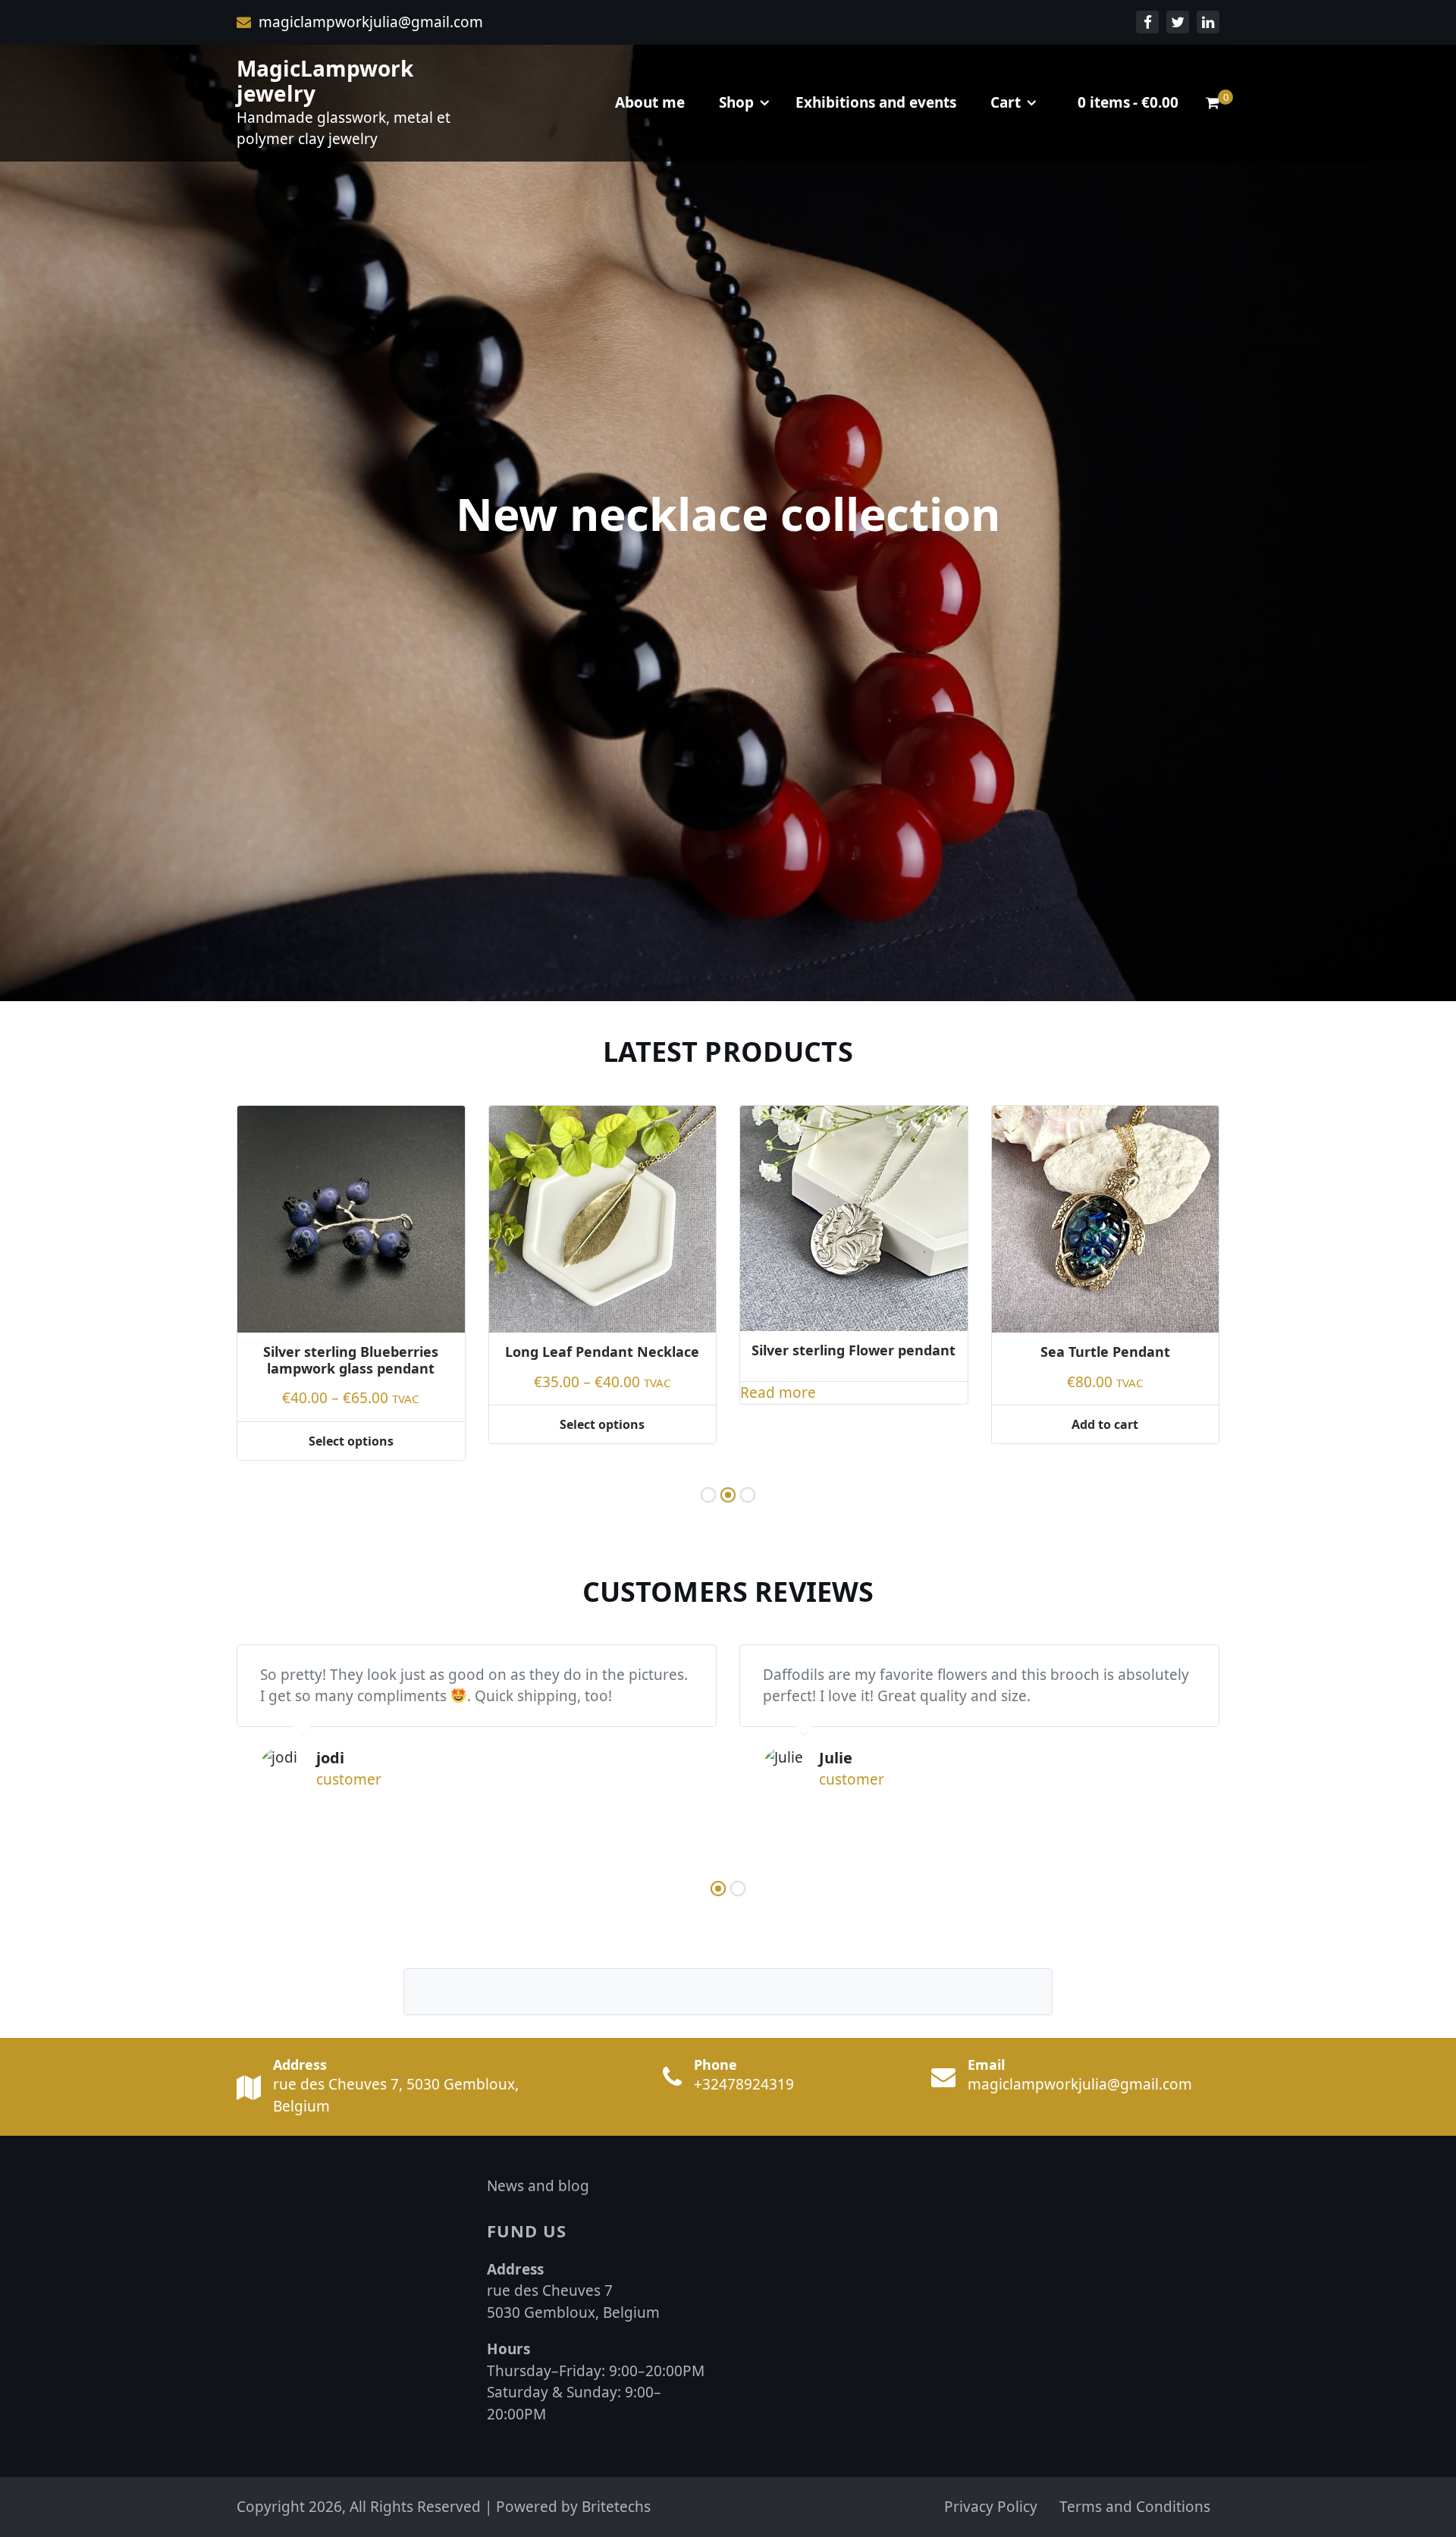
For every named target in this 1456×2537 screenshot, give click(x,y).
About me (650, 102)
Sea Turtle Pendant (854, 1352)
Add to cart (854, 1424)
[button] (708, 1495)
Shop (736, 102)
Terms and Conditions (1135, 2507)
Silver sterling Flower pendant (602, 1350)
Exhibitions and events (876, 102)
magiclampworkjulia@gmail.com (369, 22)
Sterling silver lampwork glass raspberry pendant (1106, 1373)
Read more (527, 1393)
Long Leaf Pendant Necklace (351, 1352)
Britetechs (616, 2507)
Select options (351, 1424)
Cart (1006, 102)
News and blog (538, 2186)
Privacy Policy (991, 2507)
